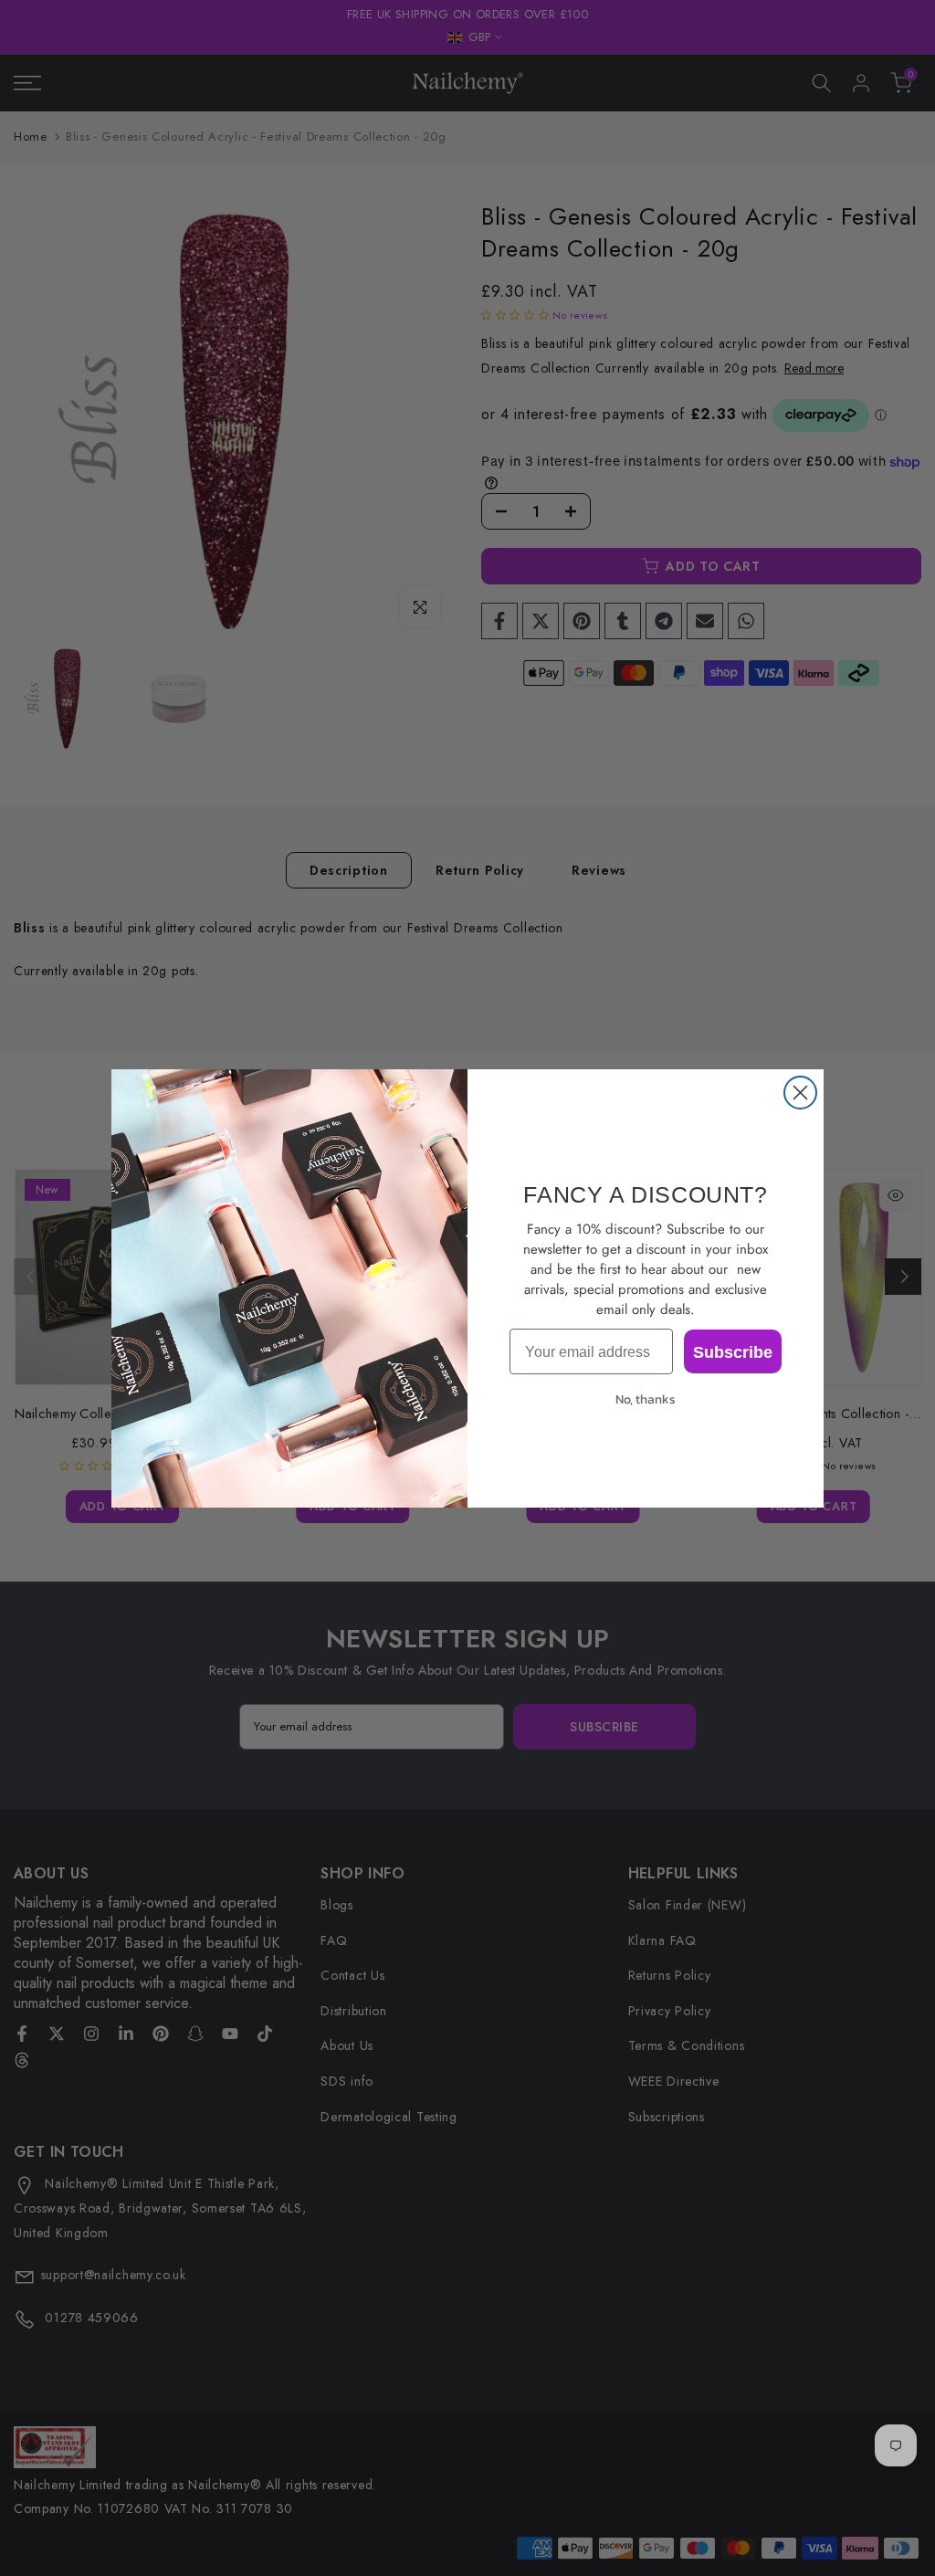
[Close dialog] (800, 1093)
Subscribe (733, 1351)
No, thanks (646, 1399)
